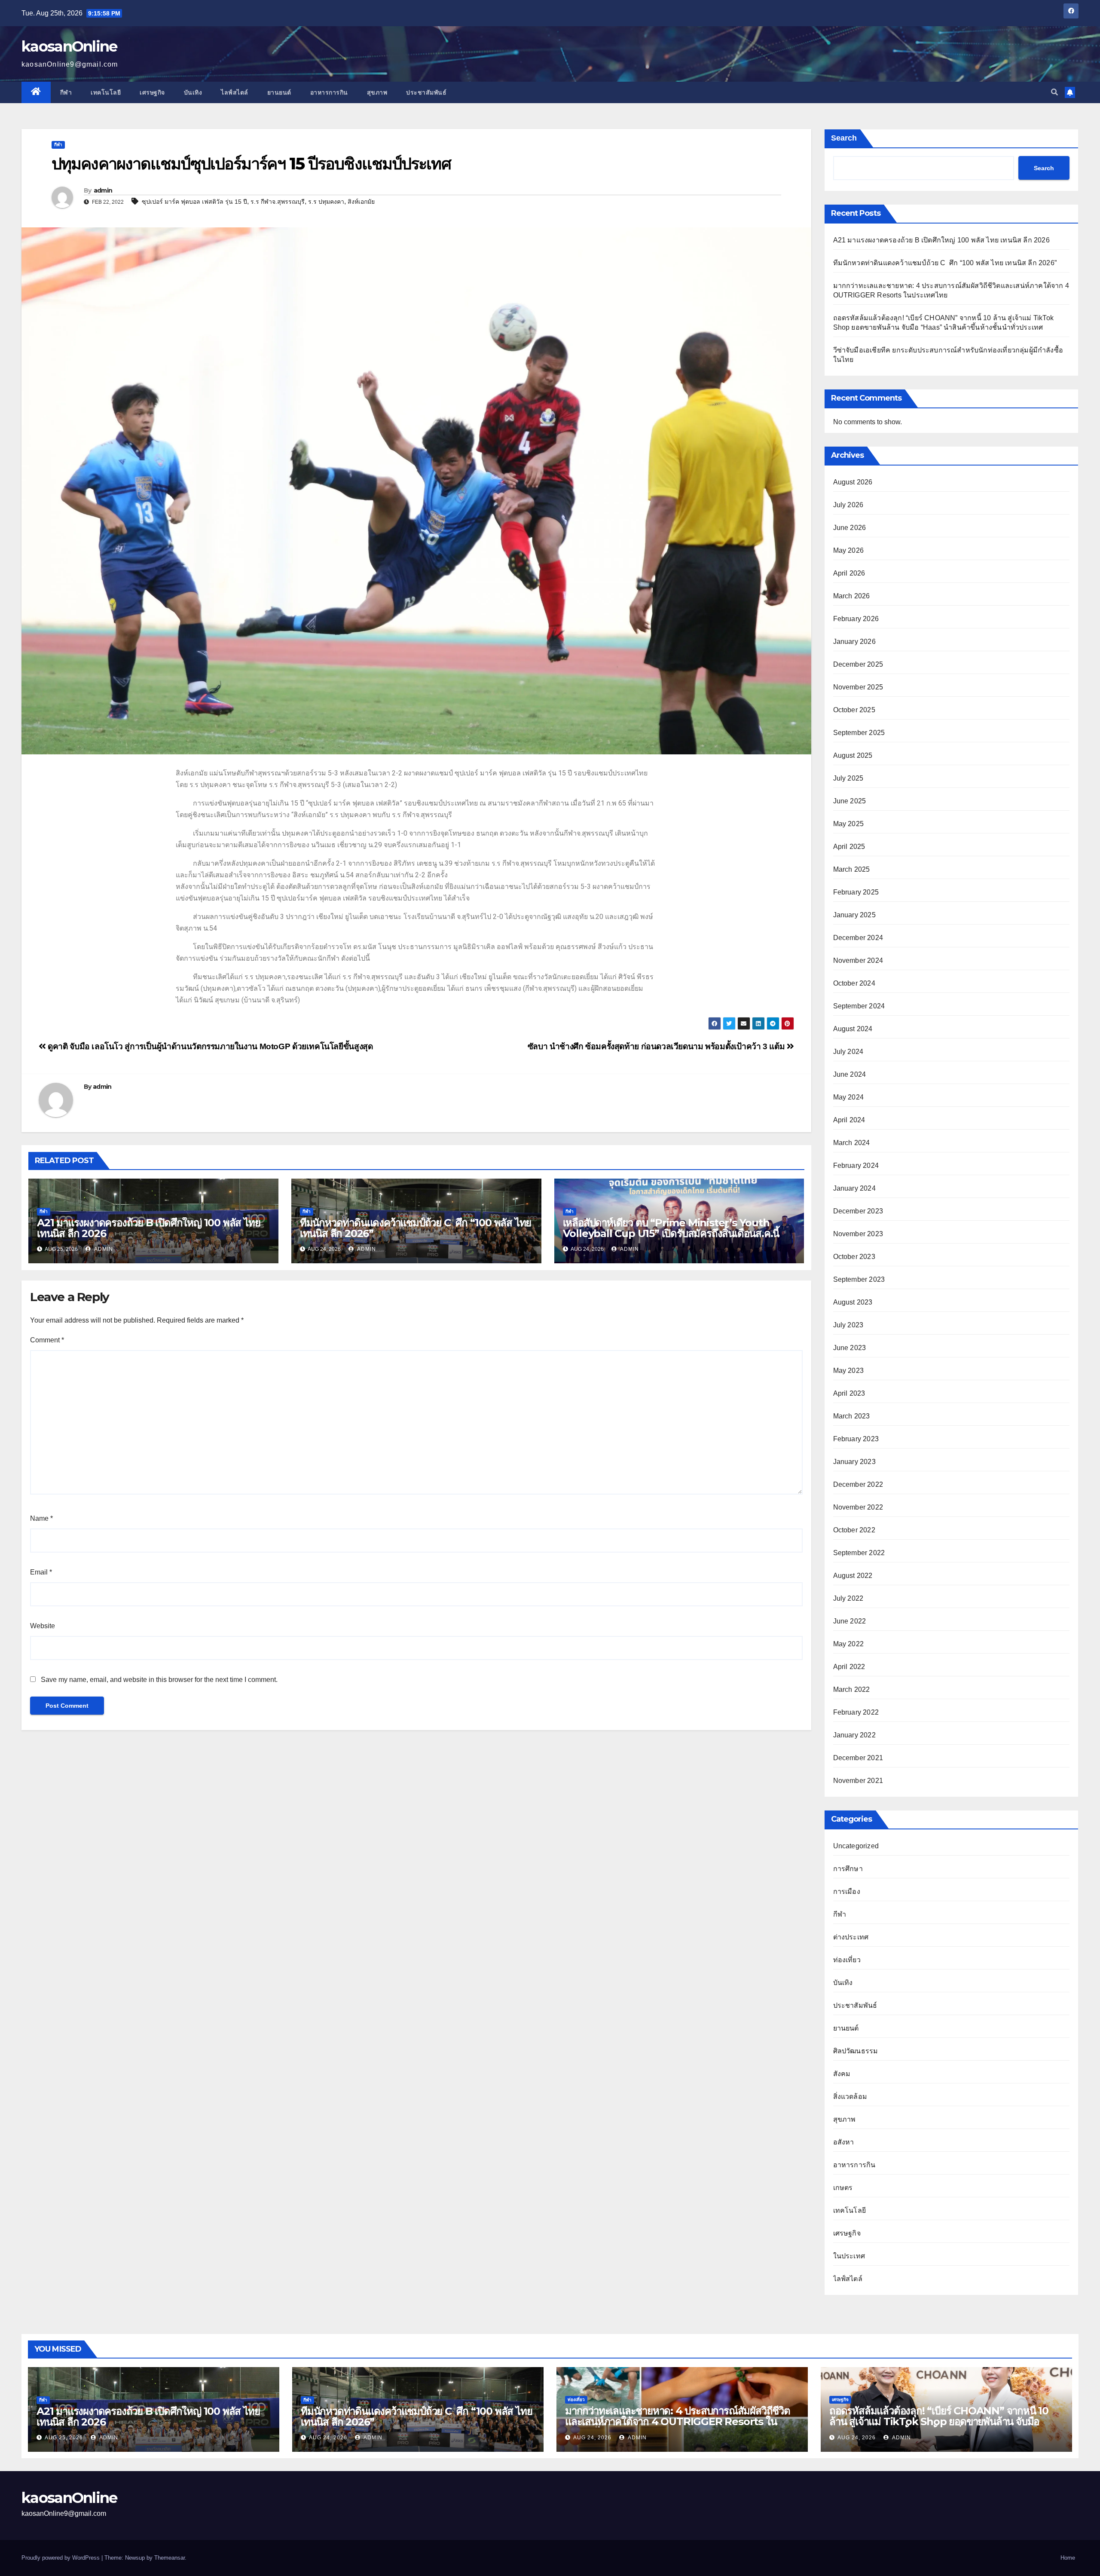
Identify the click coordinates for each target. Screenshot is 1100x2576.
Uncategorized (856, 1846)
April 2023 (849, 1393)
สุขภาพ (377, 92)
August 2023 (853, 1302)
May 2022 (849, 1644)
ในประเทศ (849, 2256)
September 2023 (859, 1279)
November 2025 (858, 687)
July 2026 (848, 505)
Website (43, 1626)
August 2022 (853, 1576)
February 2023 (856, 1439)
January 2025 (854, 915)
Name (41, 1518)
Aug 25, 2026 (64, 2438)
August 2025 (853, 755)
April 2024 (849, 1120)
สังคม (842, 2074)
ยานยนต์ (279, 92)
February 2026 (856, 619)
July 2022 (848, 1598)
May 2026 (849, 550)
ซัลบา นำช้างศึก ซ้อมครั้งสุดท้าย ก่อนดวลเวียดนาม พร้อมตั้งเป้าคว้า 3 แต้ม (657, 1046)
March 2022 (852, 1689)
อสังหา (844, 2142)
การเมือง (847, 1891)
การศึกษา (848, 1869)
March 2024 (852, 1143)
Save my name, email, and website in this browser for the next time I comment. (159, 1680)
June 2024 (850, 1074)
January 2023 (854, 1462)
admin (103, 190)
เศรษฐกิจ (152, 92)
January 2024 (854, 1188)
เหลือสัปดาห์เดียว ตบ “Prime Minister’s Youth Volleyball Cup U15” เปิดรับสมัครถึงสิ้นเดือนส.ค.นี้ (671, 1228)
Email (41, 1572)
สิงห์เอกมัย (361, 202)
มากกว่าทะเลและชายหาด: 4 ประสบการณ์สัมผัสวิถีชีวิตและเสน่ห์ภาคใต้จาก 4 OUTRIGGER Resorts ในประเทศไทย (678, 2421)
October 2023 (854, 1257)
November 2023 (858, 1234)
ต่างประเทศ (851, 1937)
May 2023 (849, 1371)
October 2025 (854, 710)
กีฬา (66, 92)
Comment (47, 1340)
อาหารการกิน (329, 92)
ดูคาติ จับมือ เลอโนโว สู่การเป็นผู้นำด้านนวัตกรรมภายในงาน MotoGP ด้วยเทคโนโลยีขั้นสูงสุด (209, 1046)
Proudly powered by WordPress (61, 2558)
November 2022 (858, 1507)
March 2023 (852, 1416)
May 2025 (849, 824)
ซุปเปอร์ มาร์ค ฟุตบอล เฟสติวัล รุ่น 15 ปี (194, 202)
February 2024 (856, 1165)
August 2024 (853, 1029)
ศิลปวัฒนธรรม (856, 2051)
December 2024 (858, 938)
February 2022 (856, 1712)
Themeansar (170, 2558)
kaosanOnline (69, 46)
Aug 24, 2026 (328, 2438)
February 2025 (856, 892)
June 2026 (850, 528)
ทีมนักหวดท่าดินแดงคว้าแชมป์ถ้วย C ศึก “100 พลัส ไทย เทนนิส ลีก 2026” (416, 1228)
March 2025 (852, 869)
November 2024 (858, 960)
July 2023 (848, 1325)
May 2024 (849, 1097)
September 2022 (859, 1553)
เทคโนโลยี (106, 92)
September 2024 (859, 1006)
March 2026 (852, 596)
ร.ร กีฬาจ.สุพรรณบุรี (278, 202)
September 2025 (859, 733)
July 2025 (848, 778)
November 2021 (858, 1781)
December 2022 (858, 1484)
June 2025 (850, 801)
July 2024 (848, 1052)
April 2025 (849, 847)
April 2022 (849, 1667)
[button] (1054, 92)
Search (844, 138)
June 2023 (850, 1348)
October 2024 (854, 983)
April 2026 (849, 573)
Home (1068, 2558)
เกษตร (843, 2188)
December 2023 (858, 1211)
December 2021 (858, 1758)
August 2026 (853, 482)
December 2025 (858, 664)
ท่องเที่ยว (847, 1960)
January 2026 (854, 642)
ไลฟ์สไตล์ (235, 92)
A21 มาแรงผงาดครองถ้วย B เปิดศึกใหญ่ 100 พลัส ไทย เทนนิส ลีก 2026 (148, 1228)
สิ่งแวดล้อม (850, 2097)
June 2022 (850, 1621)
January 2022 (854, 1735)
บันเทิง (193, 92)
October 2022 (854, 1530)
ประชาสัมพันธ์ (426, 92)
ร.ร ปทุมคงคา (326, 202)
